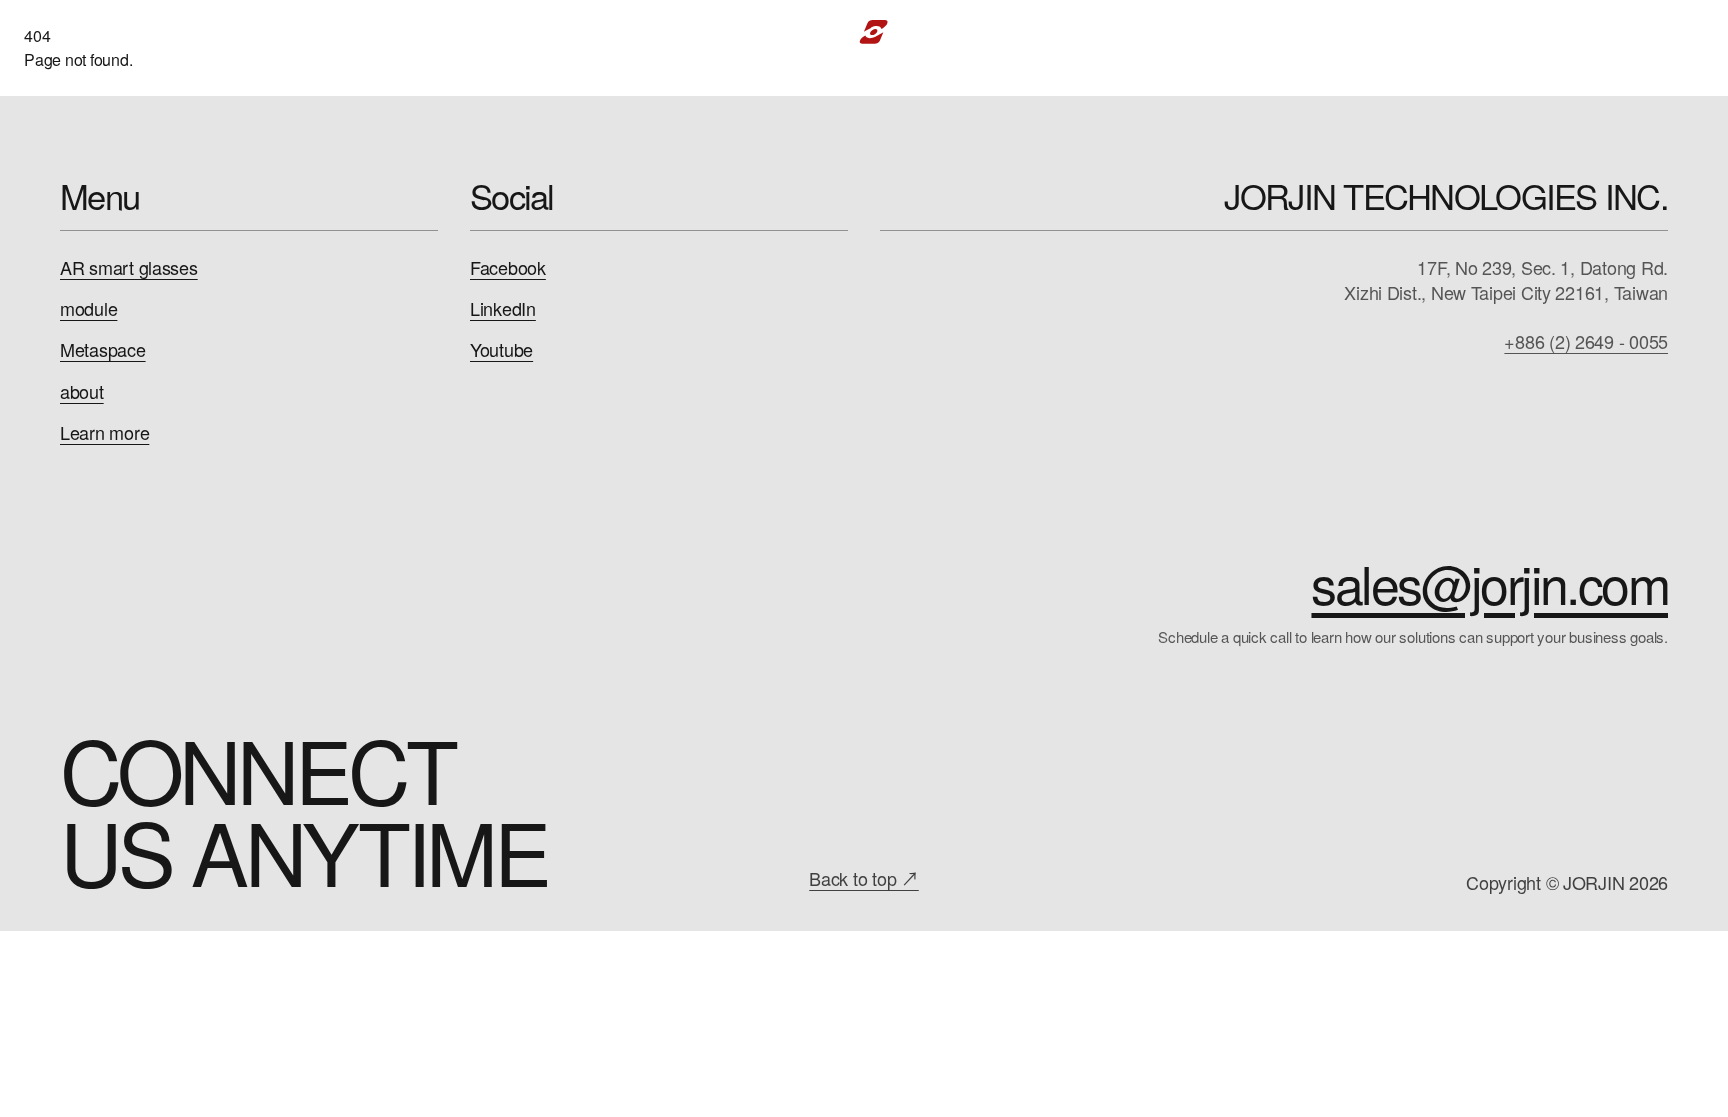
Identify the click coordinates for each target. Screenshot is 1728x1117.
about (82, 391)
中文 (1639, 31)
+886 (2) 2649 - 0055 (1586, 341)
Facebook (508, 267)
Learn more (104, 432)
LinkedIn (503, 308)
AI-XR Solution (417, 31)
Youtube (501, 349)
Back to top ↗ (864, 878)
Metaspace (103, 349)
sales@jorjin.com (1489, 583)
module (88, 308)
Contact (1550, 31)
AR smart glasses (129, 267)
